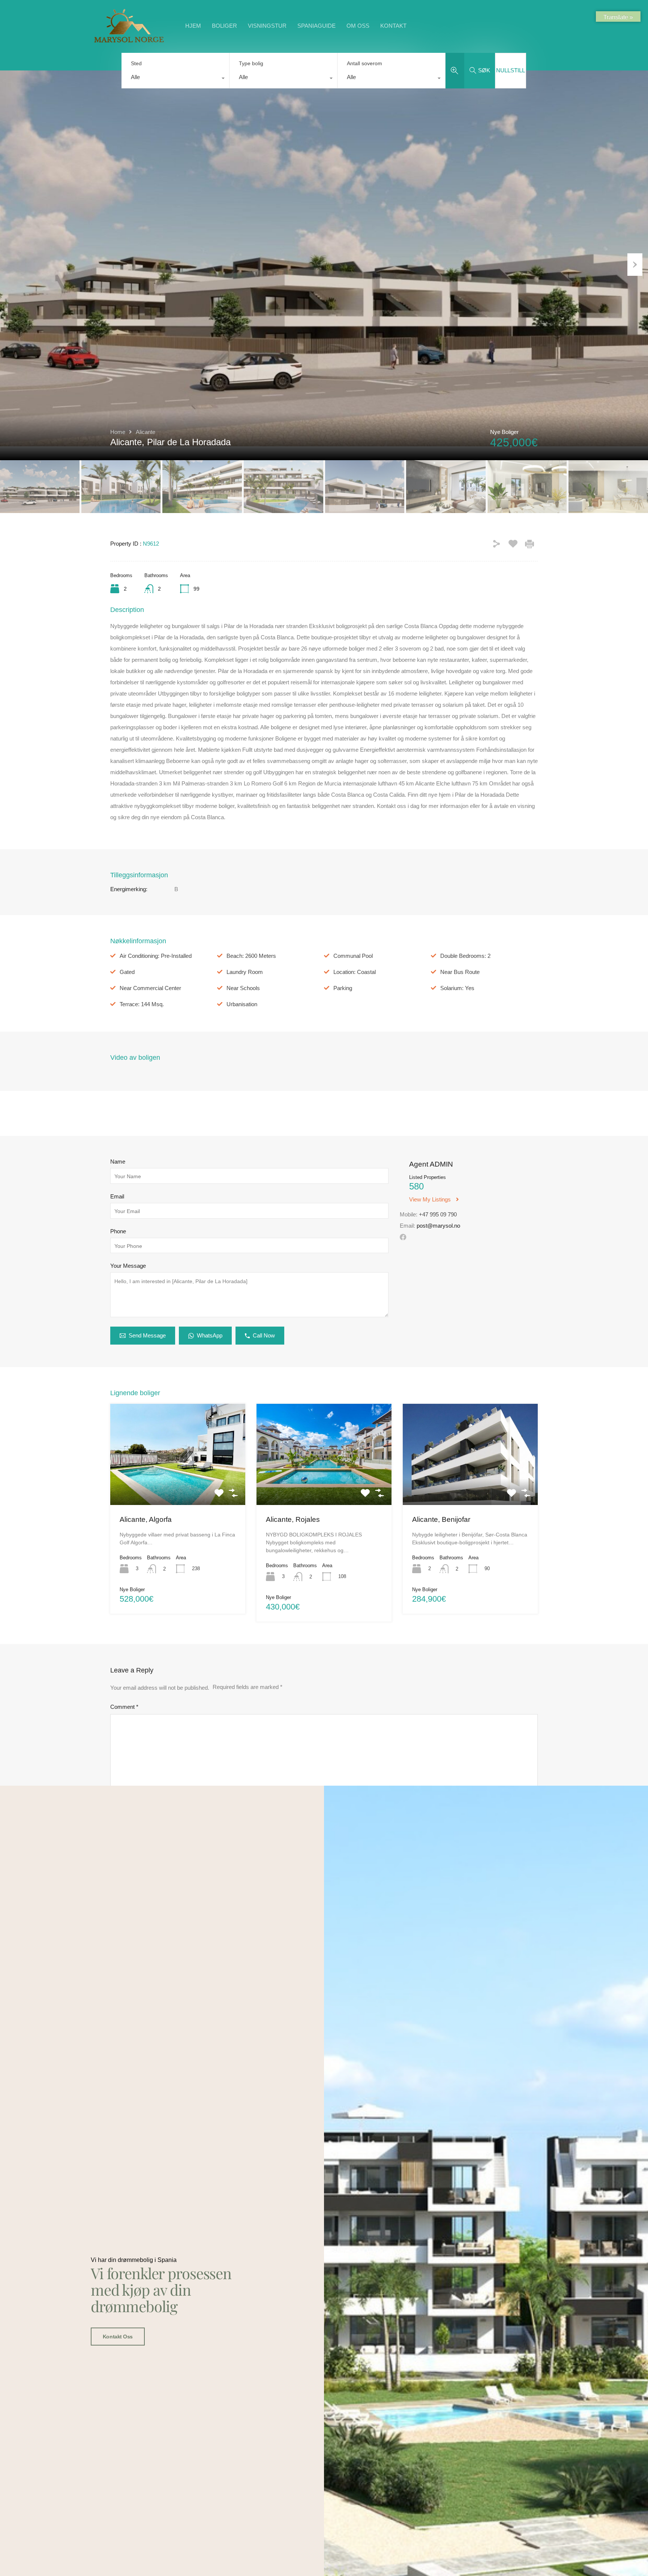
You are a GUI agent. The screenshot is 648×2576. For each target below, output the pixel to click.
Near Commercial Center (150, 988)
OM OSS (358, 26)
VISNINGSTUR (267, 26)
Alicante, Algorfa (146, 1519)
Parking (343, 988)
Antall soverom (364, 63)
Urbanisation (242, 1004)
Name (118, 1162)
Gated (127, 972)
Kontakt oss (118, 2337)
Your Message (128, 1266)
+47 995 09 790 (438, 1214)
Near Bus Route (460, 972)
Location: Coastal (355, 972)
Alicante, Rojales (293, 1519)
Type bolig (251, 63)
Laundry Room (245, 972)
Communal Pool (353, 956)
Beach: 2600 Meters (251, 956)
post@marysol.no (438, 1226)
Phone (118, 1231)
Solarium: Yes (457, 988)
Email (117, 1196)
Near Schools (243, 988)
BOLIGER (224, 26)
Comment (124, 1707)
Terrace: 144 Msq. (142, 1004)
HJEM (193, 26)
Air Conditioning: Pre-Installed (156, 956)
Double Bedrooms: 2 (465, 956)
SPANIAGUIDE (316, 26)
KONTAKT (393, 26)
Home (118, 432)
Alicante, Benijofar (441, 1519)
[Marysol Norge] (129, 42)
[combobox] (175, 79)
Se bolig (178, 1485)
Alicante (145, 432)
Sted (136, 63)
